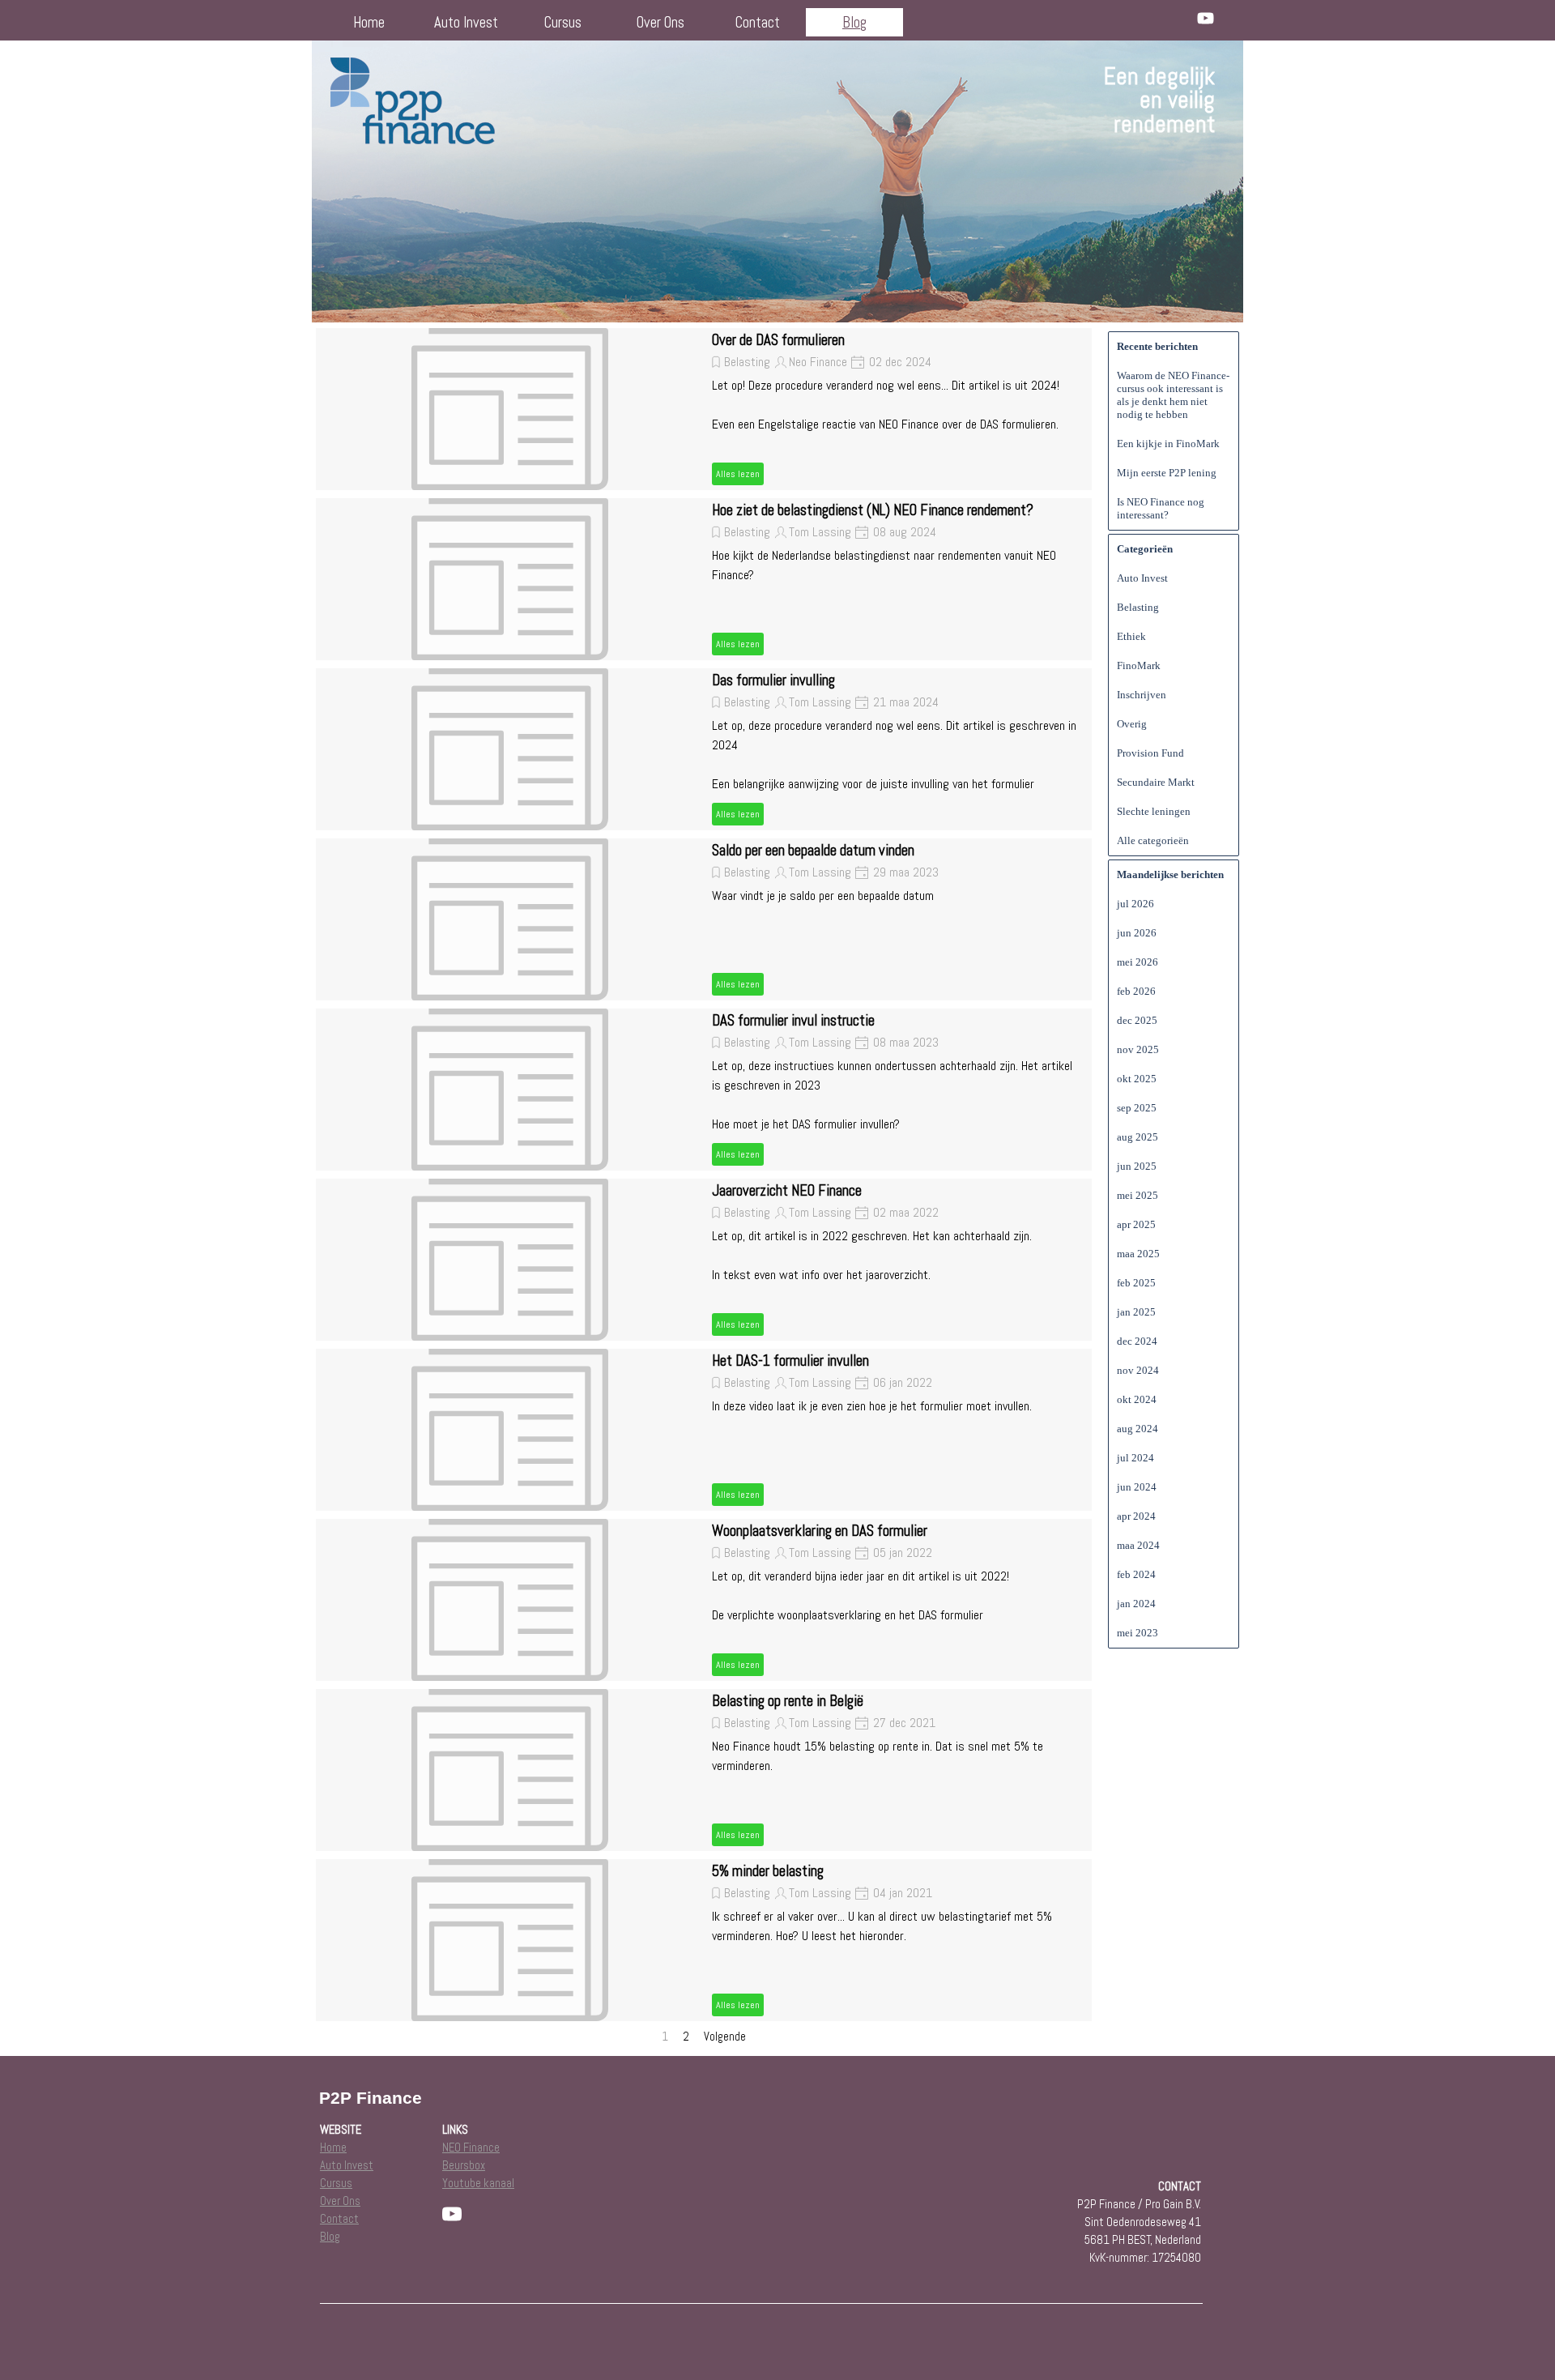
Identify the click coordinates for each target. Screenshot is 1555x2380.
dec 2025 (1137, 1020)
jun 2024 (1137, 1487)
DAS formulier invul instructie (793, 1021)
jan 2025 (1136, 1312)
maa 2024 (1138, 1545)
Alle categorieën (1153, 840)
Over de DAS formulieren (778, 340)
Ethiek (1131, 636)
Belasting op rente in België (788, 1701)
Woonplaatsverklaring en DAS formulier (820, 1531)
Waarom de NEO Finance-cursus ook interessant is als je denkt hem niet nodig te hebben (1173, 395)
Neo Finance (818, 362)
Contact (758, 23)
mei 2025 (1137, 1195)
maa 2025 (1138, 1254)
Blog (854, 23)
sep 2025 (1137, 1108)
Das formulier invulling (773, 680)
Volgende (725, 2037)
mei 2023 (1137, 1633)
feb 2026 (1136, 991)
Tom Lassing (820, 532)
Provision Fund (1150, 753)
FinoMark (1139, 665)
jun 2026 (1137, 933)
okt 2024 (1137, 1399)
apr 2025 (1136, 1224)
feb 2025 (1136, 1283)
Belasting (747, 362)
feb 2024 (1136, 1574)
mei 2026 (1137, 962)
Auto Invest (466, 23)
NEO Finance (471, 2148)
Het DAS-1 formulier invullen (790, 1361)
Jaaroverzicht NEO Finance (787, 1191)
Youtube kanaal (478, 2183)
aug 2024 (1137, 1429)
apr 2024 (1136, 1516)
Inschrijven (1142, 695)
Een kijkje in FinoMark (1168, 444)
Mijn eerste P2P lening (1167, 473)
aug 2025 (1137, 1137)
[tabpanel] (1099, 100)
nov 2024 (1138, 1370)
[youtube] (1206, 18)
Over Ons (660, 23)
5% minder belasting (768, 1871)
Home (369, 23)
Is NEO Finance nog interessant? (1161, 508)
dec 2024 (1137, 1341)
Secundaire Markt (1156, 782)
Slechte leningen (1154, 811)
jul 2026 (1135, 904)
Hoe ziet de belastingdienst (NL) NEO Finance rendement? (873, 510)
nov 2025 (1138, 1049)
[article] (704, 409)
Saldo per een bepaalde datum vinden (813, 851)
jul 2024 (1135, 1458)
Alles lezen (738, 474)
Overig (1132, 724)
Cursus (563, 23)
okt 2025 (1137, 1079)
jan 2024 (1136, 1604)
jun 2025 (1137, 1166)
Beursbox (464, 2165)
